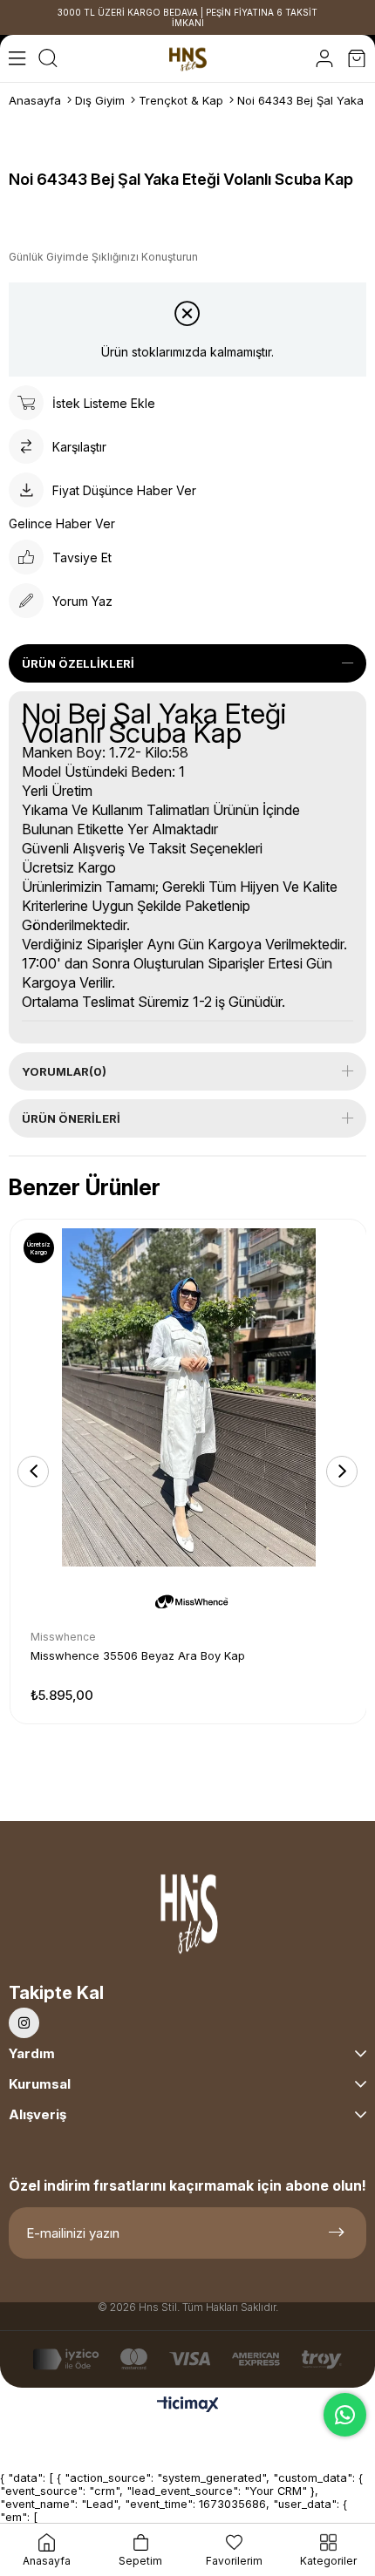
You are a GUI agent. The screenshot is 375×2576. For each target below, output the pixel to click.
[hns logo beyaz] (187, 1918)
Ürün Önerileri (71, 1118)
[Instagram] (24, 2023)
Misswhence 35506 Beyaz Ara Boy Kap (138, 1655)
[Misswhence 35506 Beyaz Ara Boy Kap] (188, 1397)
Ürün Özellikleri (78, 663)
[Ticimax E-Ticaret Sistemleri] (188, 2406)
